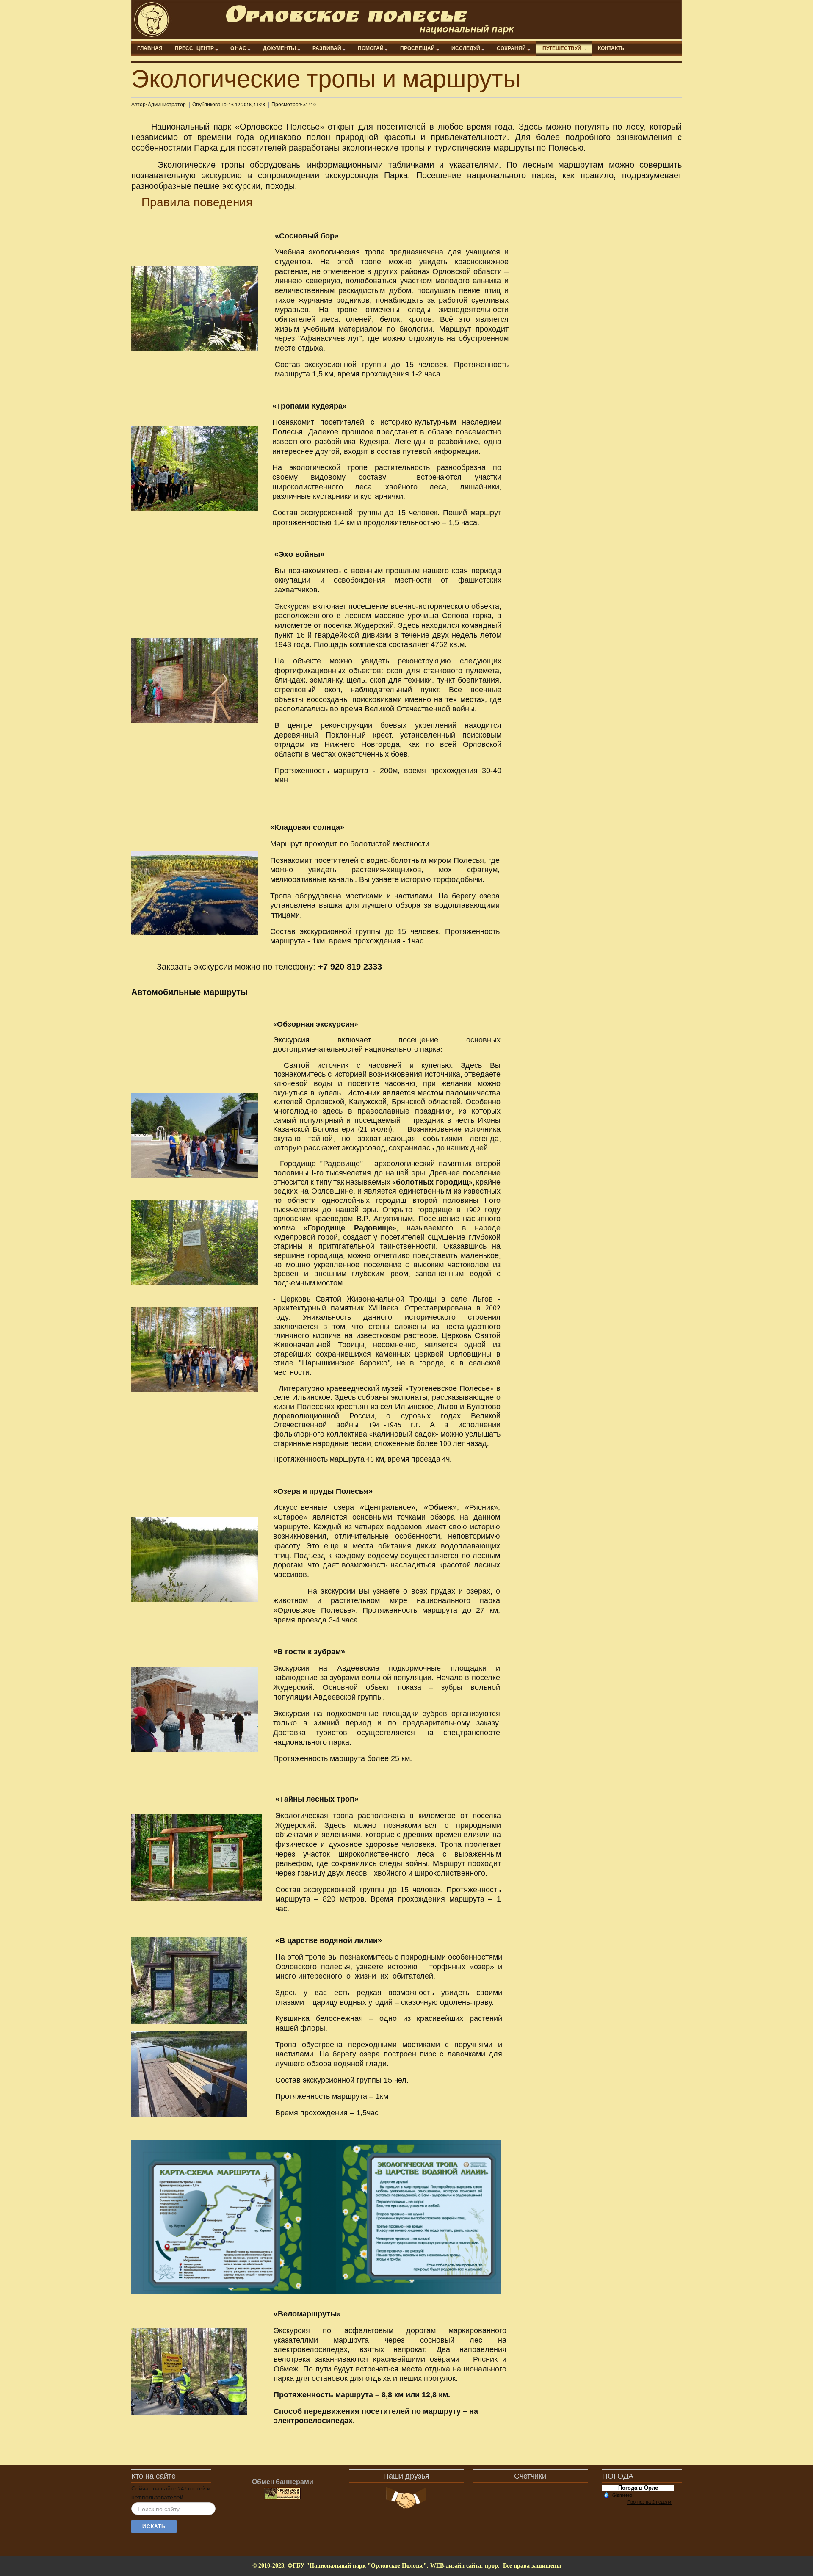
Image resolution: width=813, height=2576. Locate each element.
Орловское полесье (346, 19)
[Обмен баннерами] (282, 2494)
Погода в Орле (638, 2488)
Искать (154, 2526)
